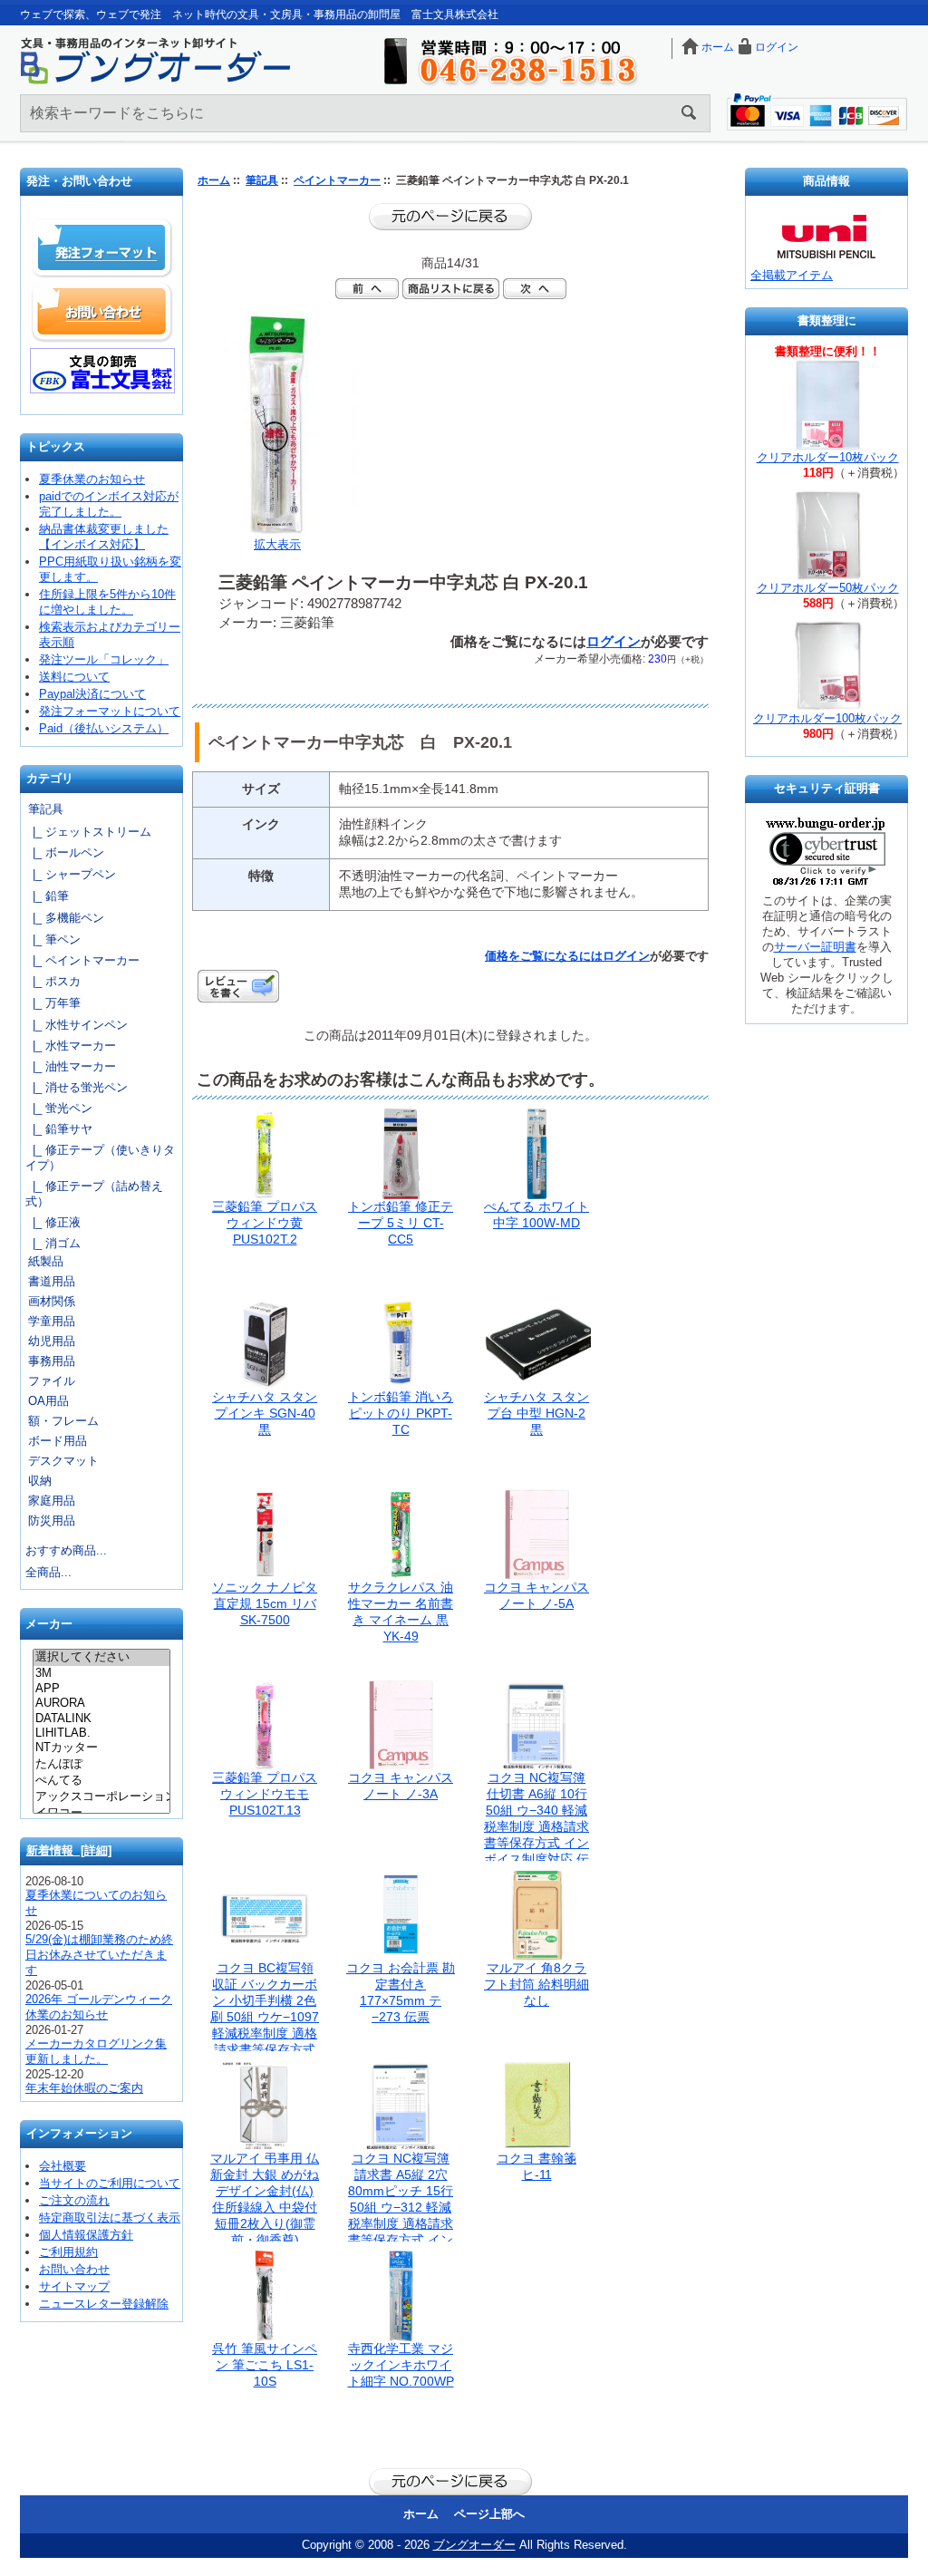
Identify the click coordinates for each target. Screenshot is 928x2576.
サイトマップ (74, 2286)
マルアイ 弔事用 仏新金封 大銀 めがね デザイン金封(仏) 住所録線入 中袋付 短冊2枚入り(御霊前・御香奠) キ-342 (265, 2207)
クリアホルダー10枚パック (828, 457)
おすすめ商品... (66, 1550)
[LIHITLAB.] (101, 1733)
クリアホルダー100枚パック (827, 718)
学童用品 (52, 1321)
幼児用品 (52, 1341)
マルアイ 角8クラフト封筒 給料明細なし (536, 1984)
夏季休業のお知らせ (92, 479)
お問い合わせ (102, 312)
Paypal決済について (92, 694)
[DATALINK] (101, 1719)
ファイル (52, 1381)
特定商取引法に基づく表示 (110, 2218)
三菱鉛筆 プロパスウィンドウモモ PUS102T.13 (265, 1794)
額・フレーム (63, 1421)
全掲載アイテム (792, 275)
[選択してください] (101, 1658)
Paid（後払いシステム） (104, 728)
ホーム (718, 47)
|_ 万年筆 (53, 1003)
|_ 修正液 (53, 1222)
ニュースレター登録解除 (104, 2304)
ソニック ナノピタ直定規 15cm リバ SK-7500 (265, 1603)
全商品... (48, 1572)
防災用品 (52, 1520)
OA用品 (48, 1401)
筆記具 (262, 180)
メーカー (49, 1625)
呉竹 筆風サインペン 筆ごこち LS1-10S (265, 2365)
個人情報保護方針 (86, 2235)
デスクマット (63, 1461)
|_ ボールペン (65, 852)
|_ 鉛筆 (47, 896)
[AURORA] (101, 1703)
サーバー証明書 (815, 947)
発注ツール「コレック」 (104, 659)
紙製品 (46, 1261)
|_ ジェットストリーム (88, 832)
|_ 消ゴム (53, 1243)
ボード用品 (58, 1441)
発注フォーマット (102, 248)
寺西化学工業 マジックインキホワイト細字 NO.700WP (401, 2365)
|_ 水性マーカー (71, 1046)
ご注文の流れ (74, 2200)
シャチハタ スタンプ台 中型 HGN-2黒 (536, 1413)
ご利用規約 (68, 2252)
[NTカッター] (101, 1748)
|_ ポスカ (53, 981)
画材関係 (52, 1301)
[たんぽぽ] (101, 1765)
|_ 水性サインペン (77, 1025)
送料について (74, 677)
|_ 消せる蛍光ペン (77, 1087)
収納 (40, 1481)
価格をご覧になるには (544, 956)
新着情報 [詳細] (69, 1850)
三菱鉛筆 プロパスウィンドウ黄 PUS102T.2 (265, 1223)
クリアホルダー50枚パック (828, 588)
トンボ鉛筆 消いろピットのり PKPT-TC (401, 1413)
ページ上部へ (489, 2514)
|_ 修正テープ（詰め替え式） (94, 1194)
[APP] (101, 1689)
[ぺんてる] (101, 1781)
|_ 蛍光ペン (59, 1108)
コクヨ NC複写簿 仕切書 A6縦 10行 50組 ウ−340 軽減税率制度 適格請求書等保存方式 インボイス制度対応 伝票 (536, 1826)
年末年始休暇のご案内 (84, 2088)
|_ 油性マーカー (71, 1066)
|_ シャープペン (71, 874)
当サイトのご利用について (110, 2183)
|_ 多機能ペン (65, 918)
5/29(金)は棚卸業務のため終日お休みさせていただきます (99, 1955)
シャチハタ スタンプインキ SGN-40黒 (265, 1413)
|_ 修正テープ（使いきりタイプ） (100, 1157)
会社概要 (63, 2166)
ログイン (777, 47)
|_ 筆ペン (53, 939)
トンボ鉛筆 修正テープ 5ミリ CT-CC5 (401, 1223)
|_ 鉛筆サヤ (59, 1129)
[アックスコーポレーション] (101, 1797)
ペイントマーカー (337, 180)
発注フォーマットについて (110, 711)
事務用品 (52, 1361)
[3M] (101, 1673)
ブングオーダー (474, 2545)
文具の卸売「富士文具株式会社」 (102, 371)
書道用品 (52, 1281)
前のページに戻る (450, 217)
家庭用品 (52, 1501)
